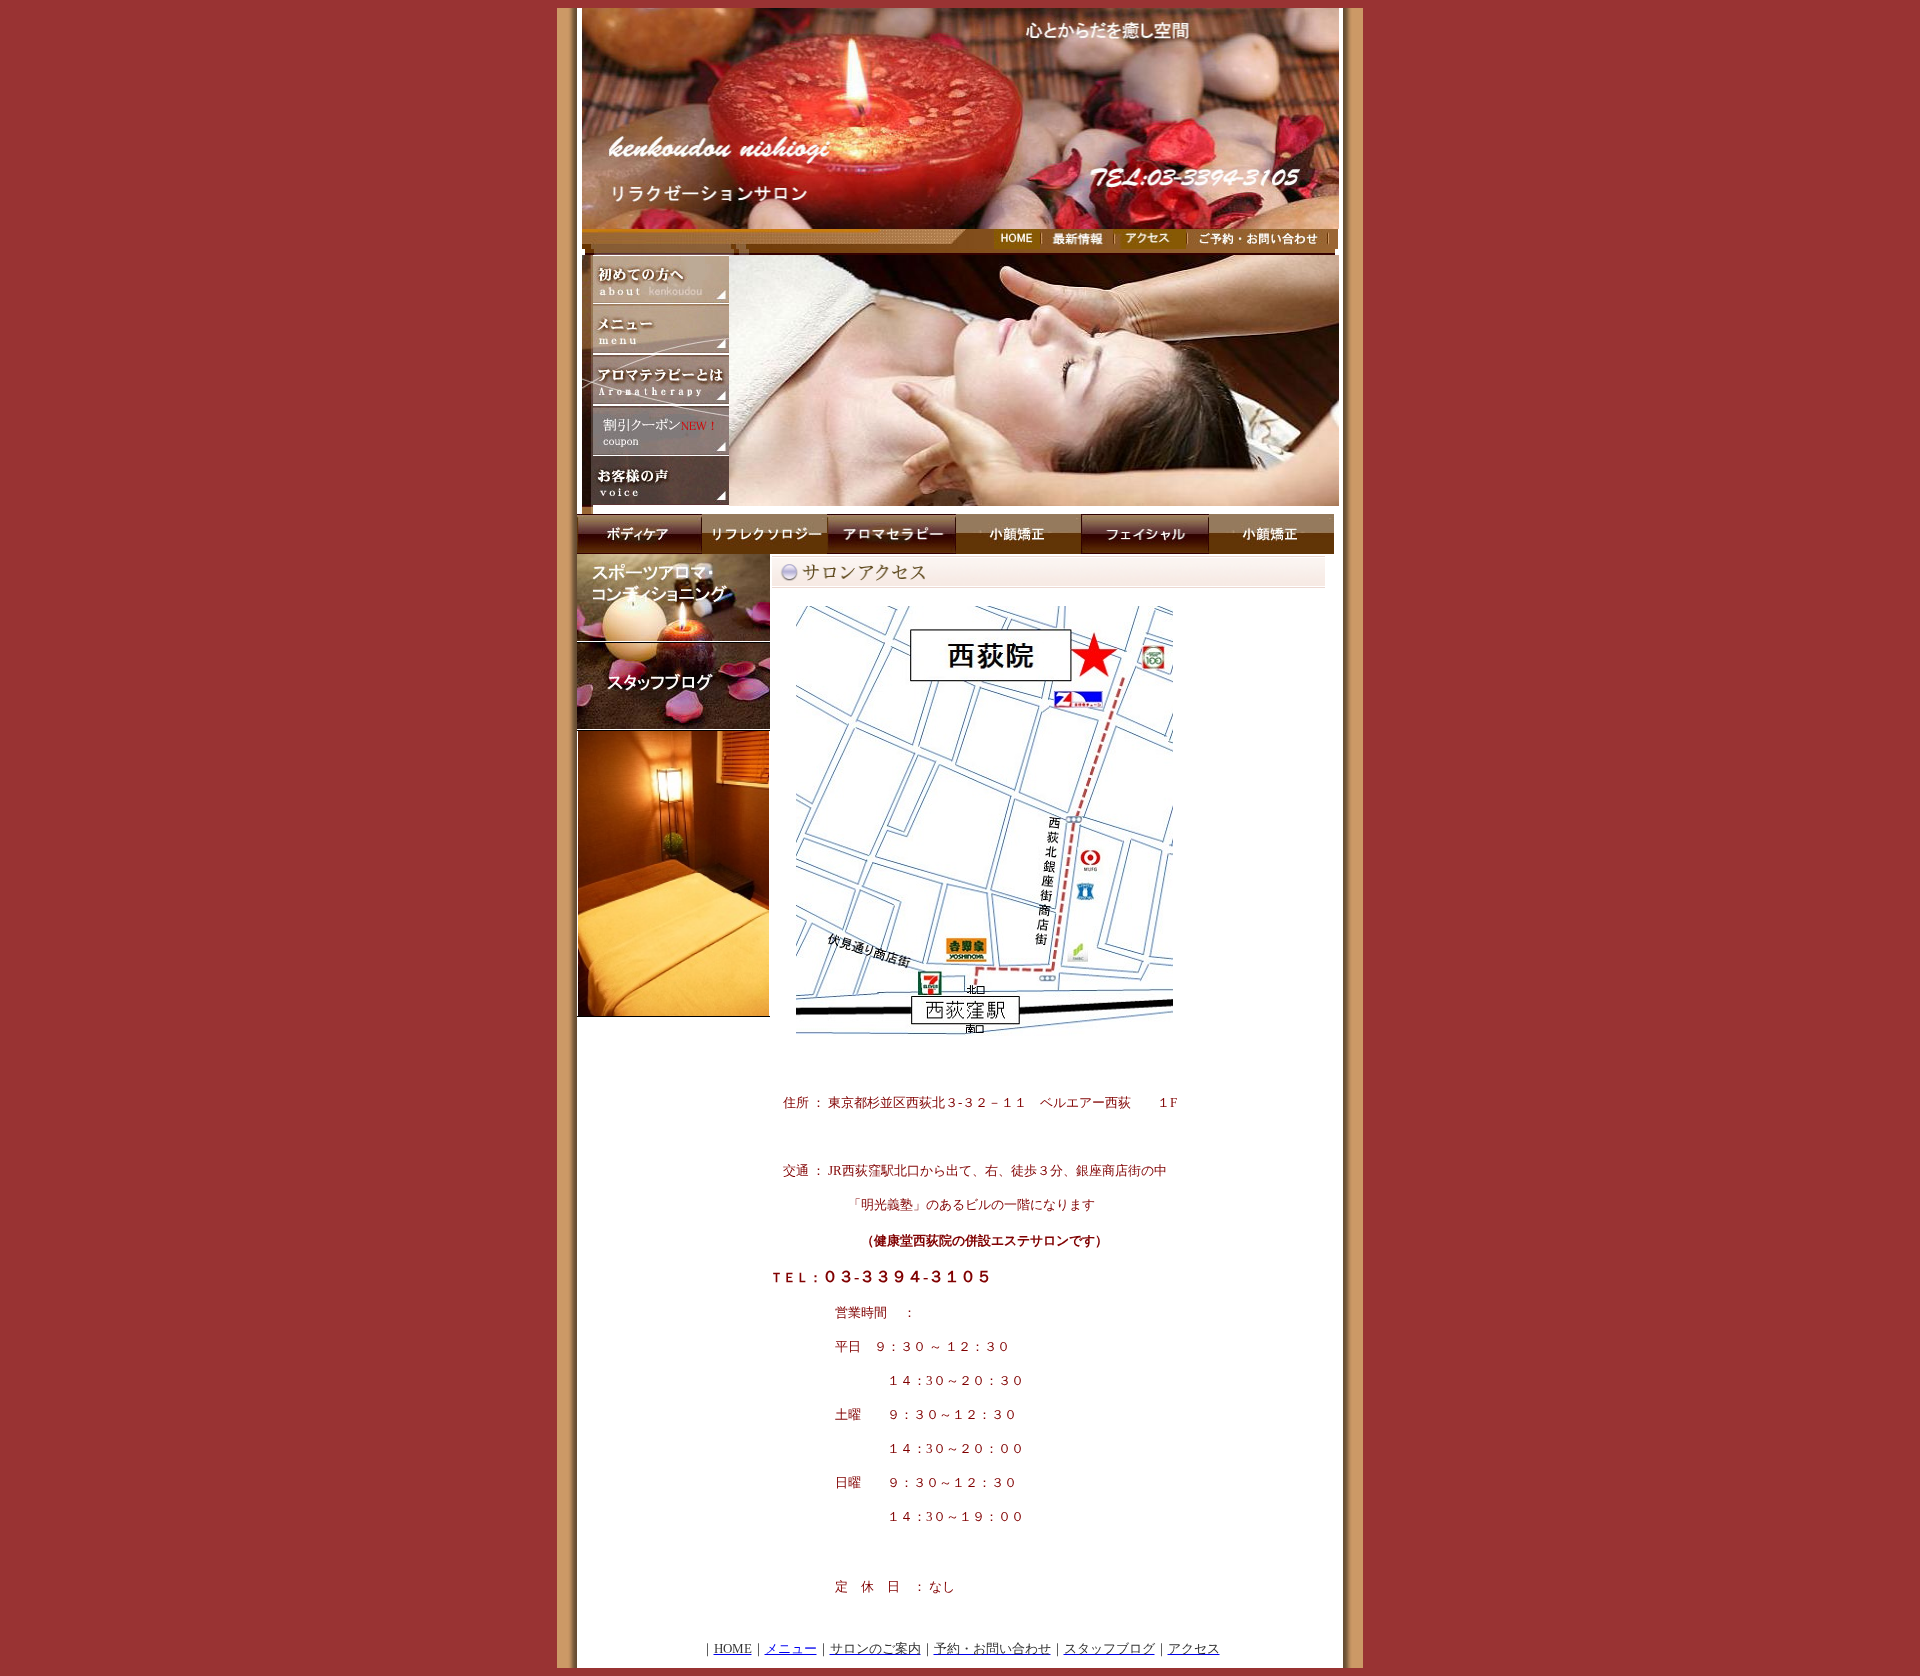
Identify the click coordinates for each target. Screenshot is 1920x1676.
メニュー (791, 1648)
